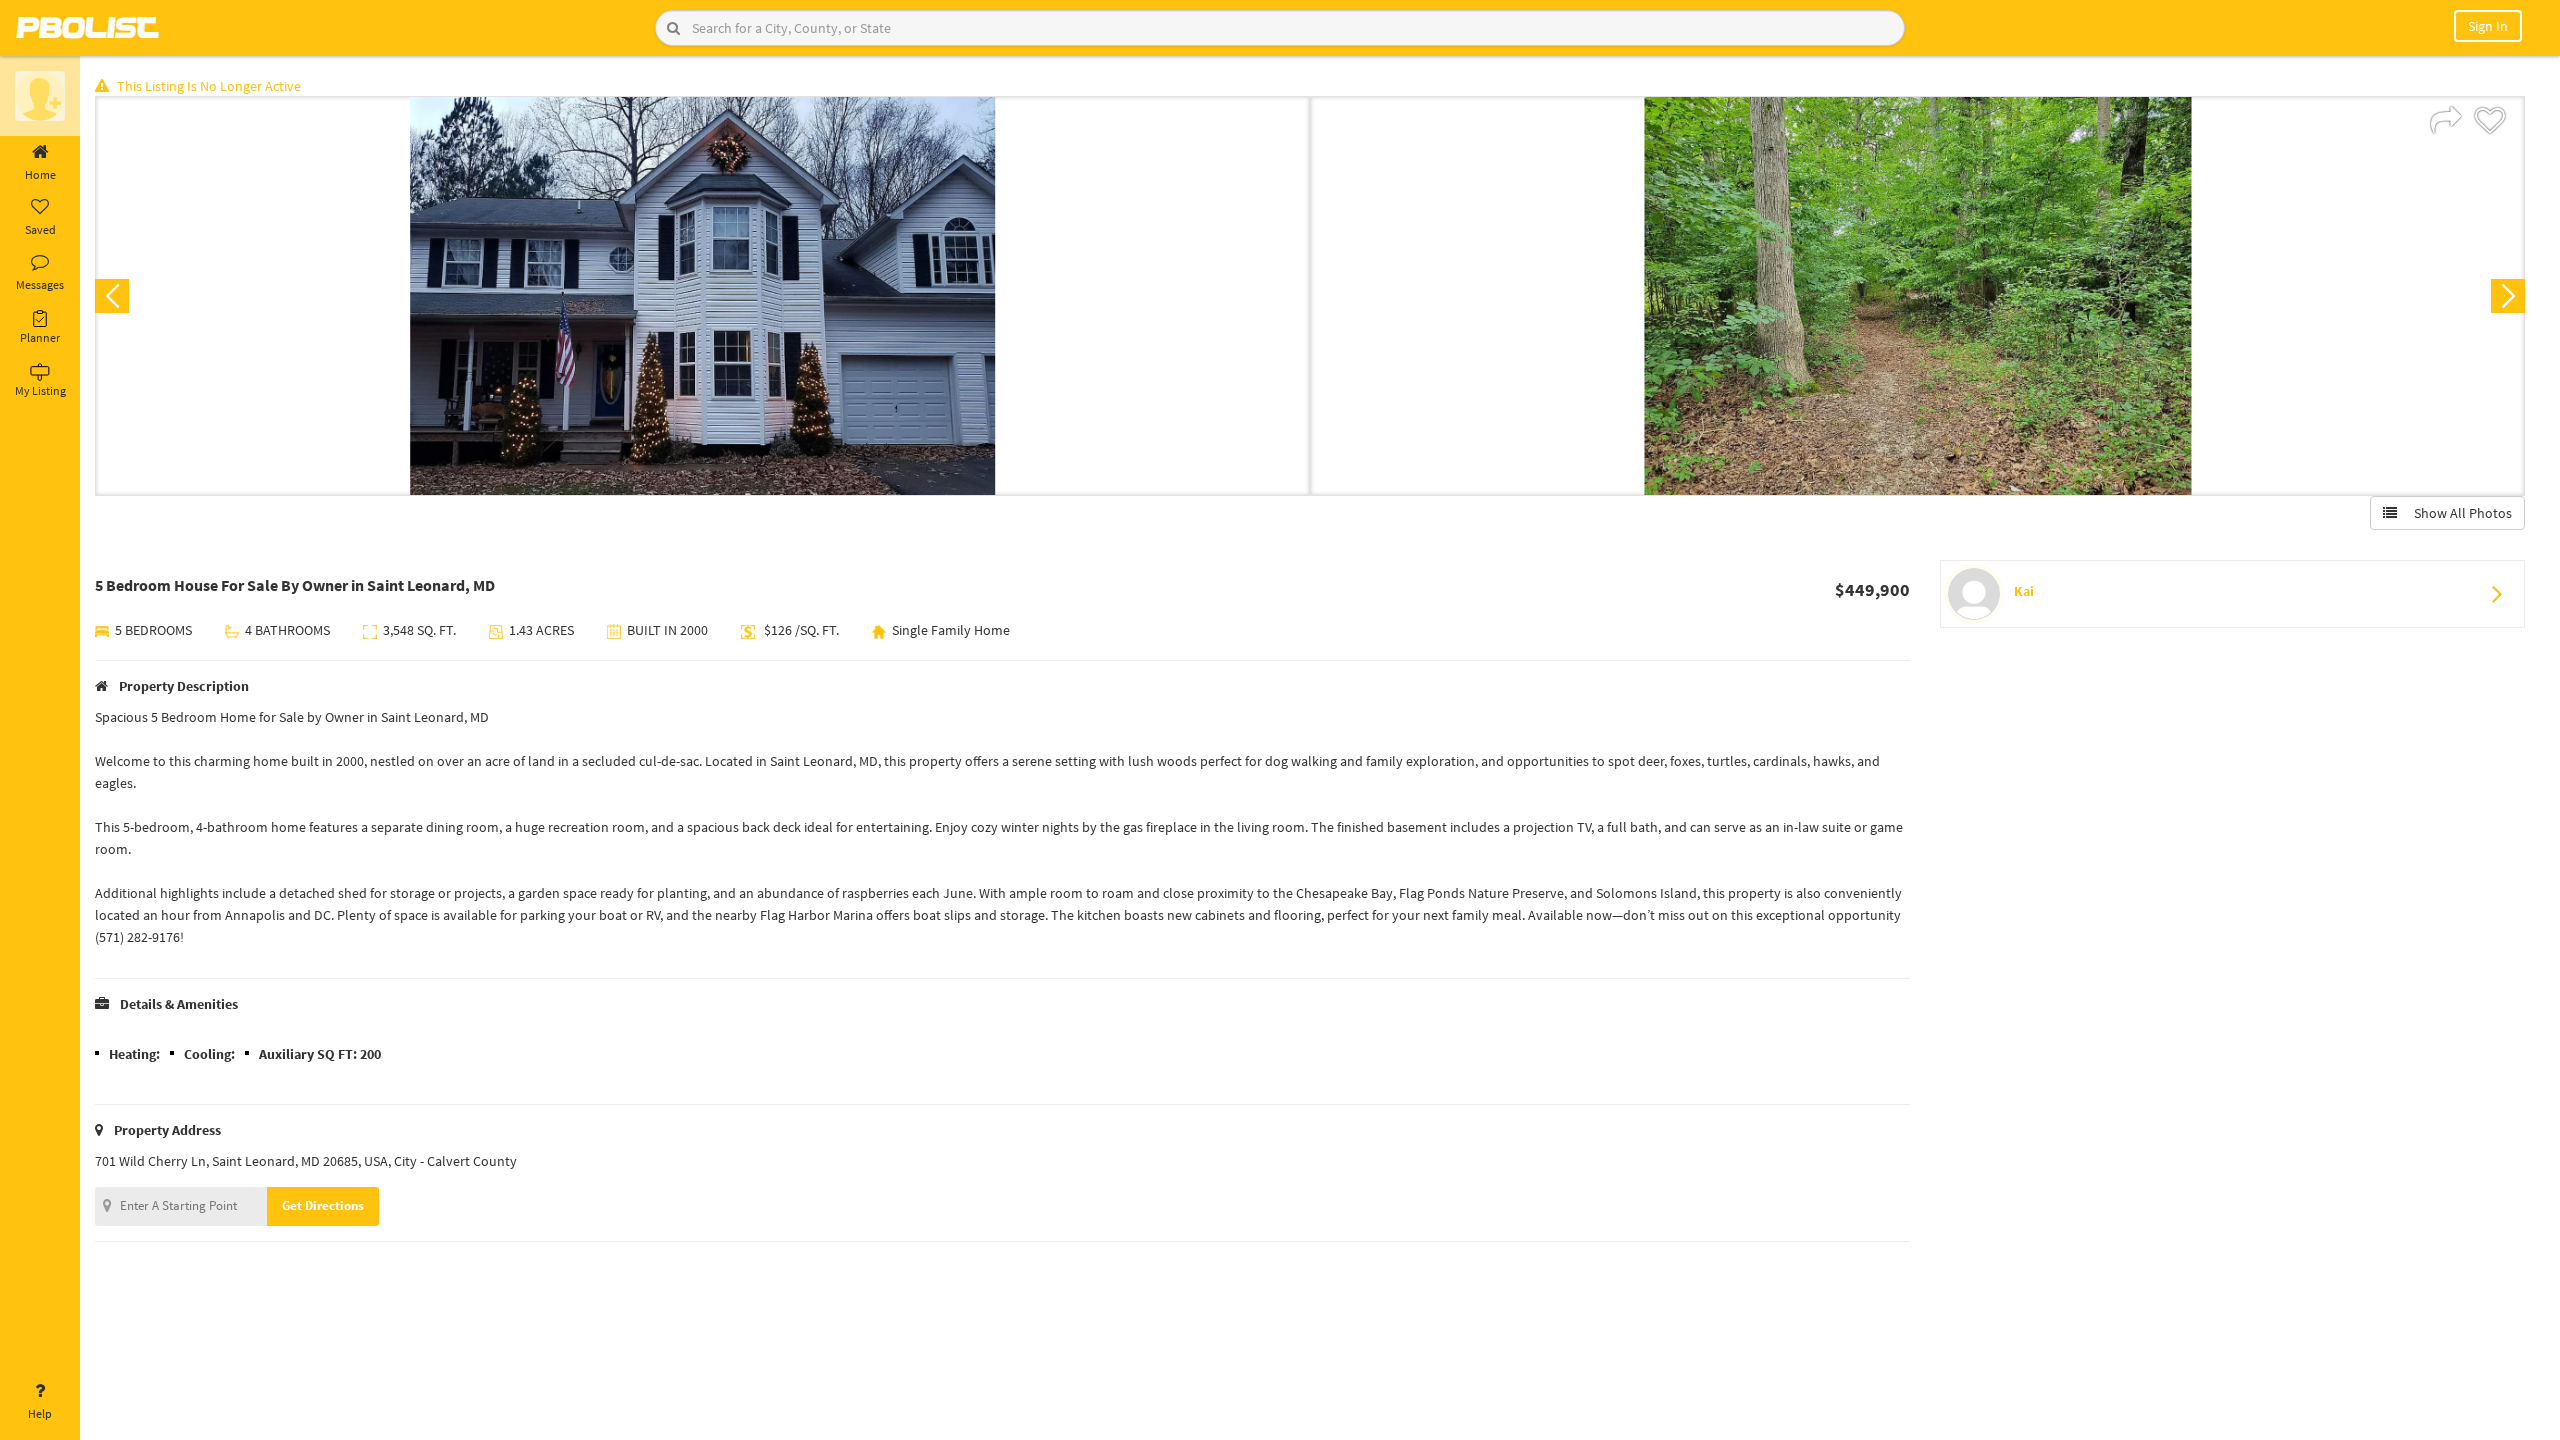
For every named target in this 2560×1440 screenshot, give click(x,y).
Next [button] (2508, 296)
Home (40, 174)
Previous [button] (112, 296)
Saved (40, 229)
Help (40, 1413)
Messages (40, 284)
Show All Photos (2458, 513)
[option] (702, 296)
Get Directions (323, 1205)
